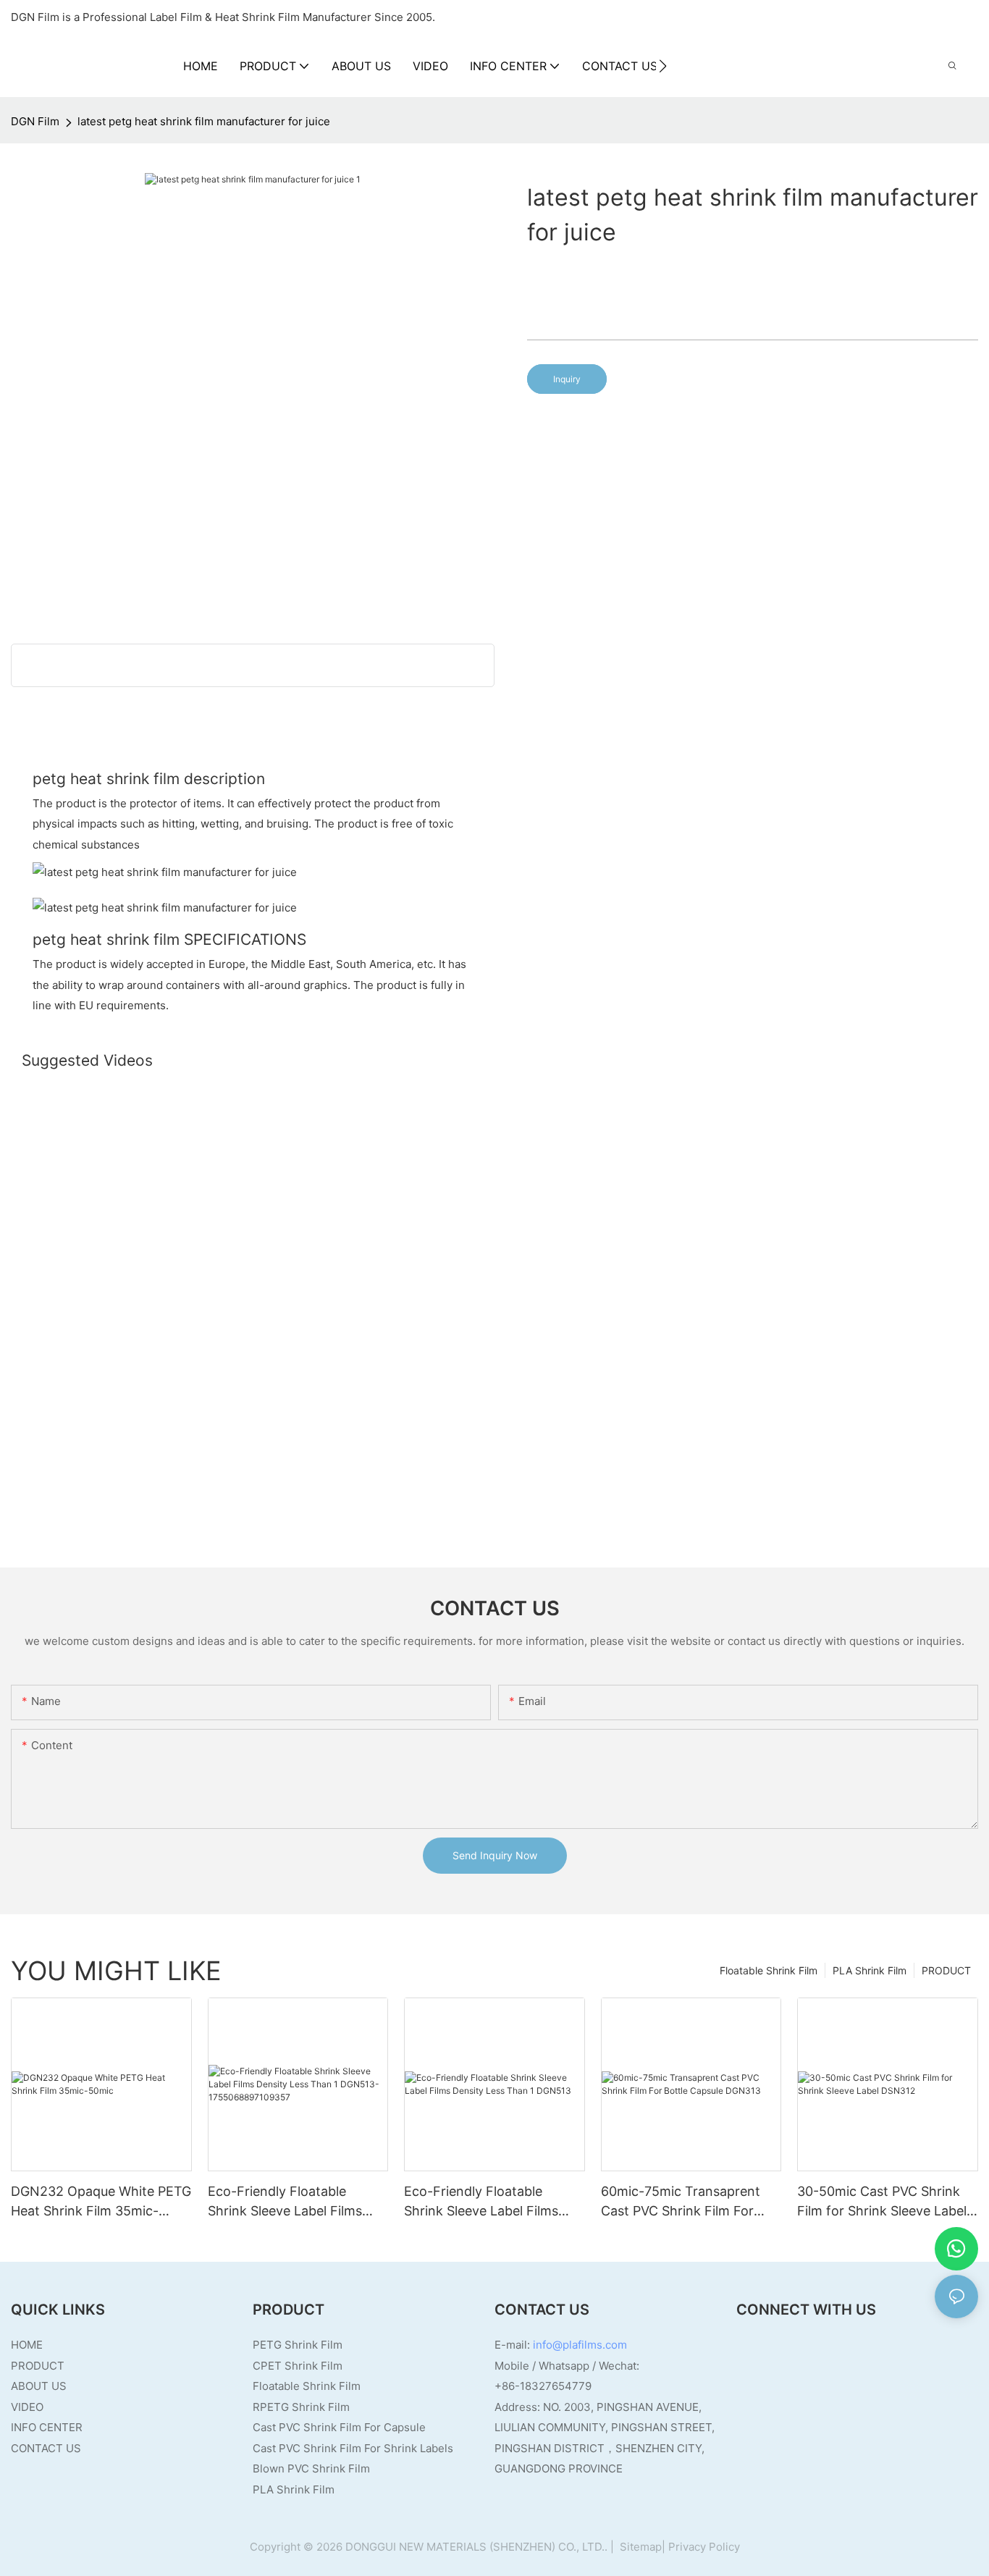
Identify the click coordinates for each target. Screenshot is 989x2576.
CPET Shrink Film (298, 2366)
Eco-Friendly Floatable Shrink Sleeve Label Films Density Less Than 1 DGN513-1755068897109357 (296, 2202)
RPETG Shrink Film (301, 2407)
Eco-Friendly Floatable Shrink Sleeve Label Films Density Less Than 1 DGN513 (492, 2202)
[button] (663, 66)
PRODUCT (946, 1970)
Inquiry (567, 379)
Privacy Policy (704, 2547)
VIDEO (27, 2407)
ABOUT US (39, 2386)
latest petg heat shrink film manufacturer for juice (204, 121)
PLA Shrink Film (870, 1970)
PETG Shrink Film (298, 2345)
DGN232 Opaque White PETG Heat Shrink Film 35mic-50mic (101, 2202)
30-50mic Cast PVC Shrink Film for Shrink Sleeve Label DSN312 (882, 2202)
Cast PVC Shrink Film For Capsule (339, 2427)
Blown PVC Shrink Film (311, 2468)
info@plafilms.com (580, 2345)
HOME (27, 2345)
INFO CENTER (47, 2427)
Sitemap (639, 2547)
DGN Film (35, 121)
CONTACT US (46, 2448)
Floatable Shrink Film (769, 1970)
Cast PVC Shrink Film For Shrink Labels (353, 2448)
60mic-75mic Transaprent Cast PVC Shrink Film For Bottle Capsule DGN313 (681, 2202)
